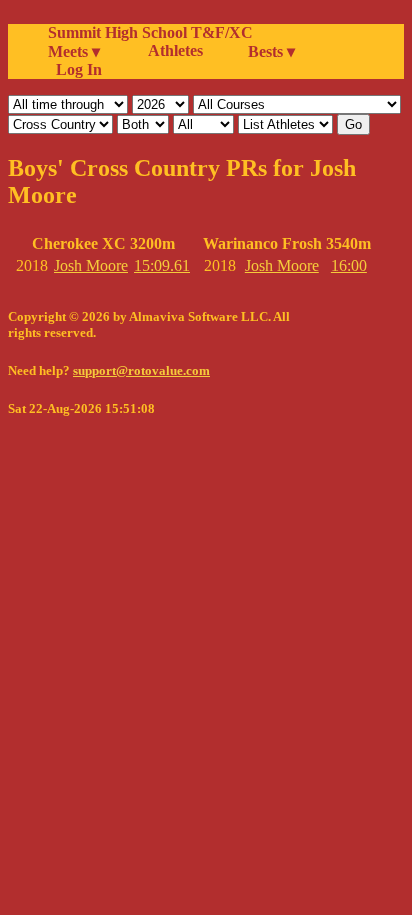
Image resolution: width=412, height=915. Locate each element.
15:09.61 (162, 265)
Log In (75, 69)
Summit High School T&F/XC (150, 32)
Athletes (175, 50)
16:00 (349, 265)
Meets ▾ (74, 51)
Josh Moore (91, 265)
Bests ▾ (271, 51)
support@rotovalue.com (141, 370)
